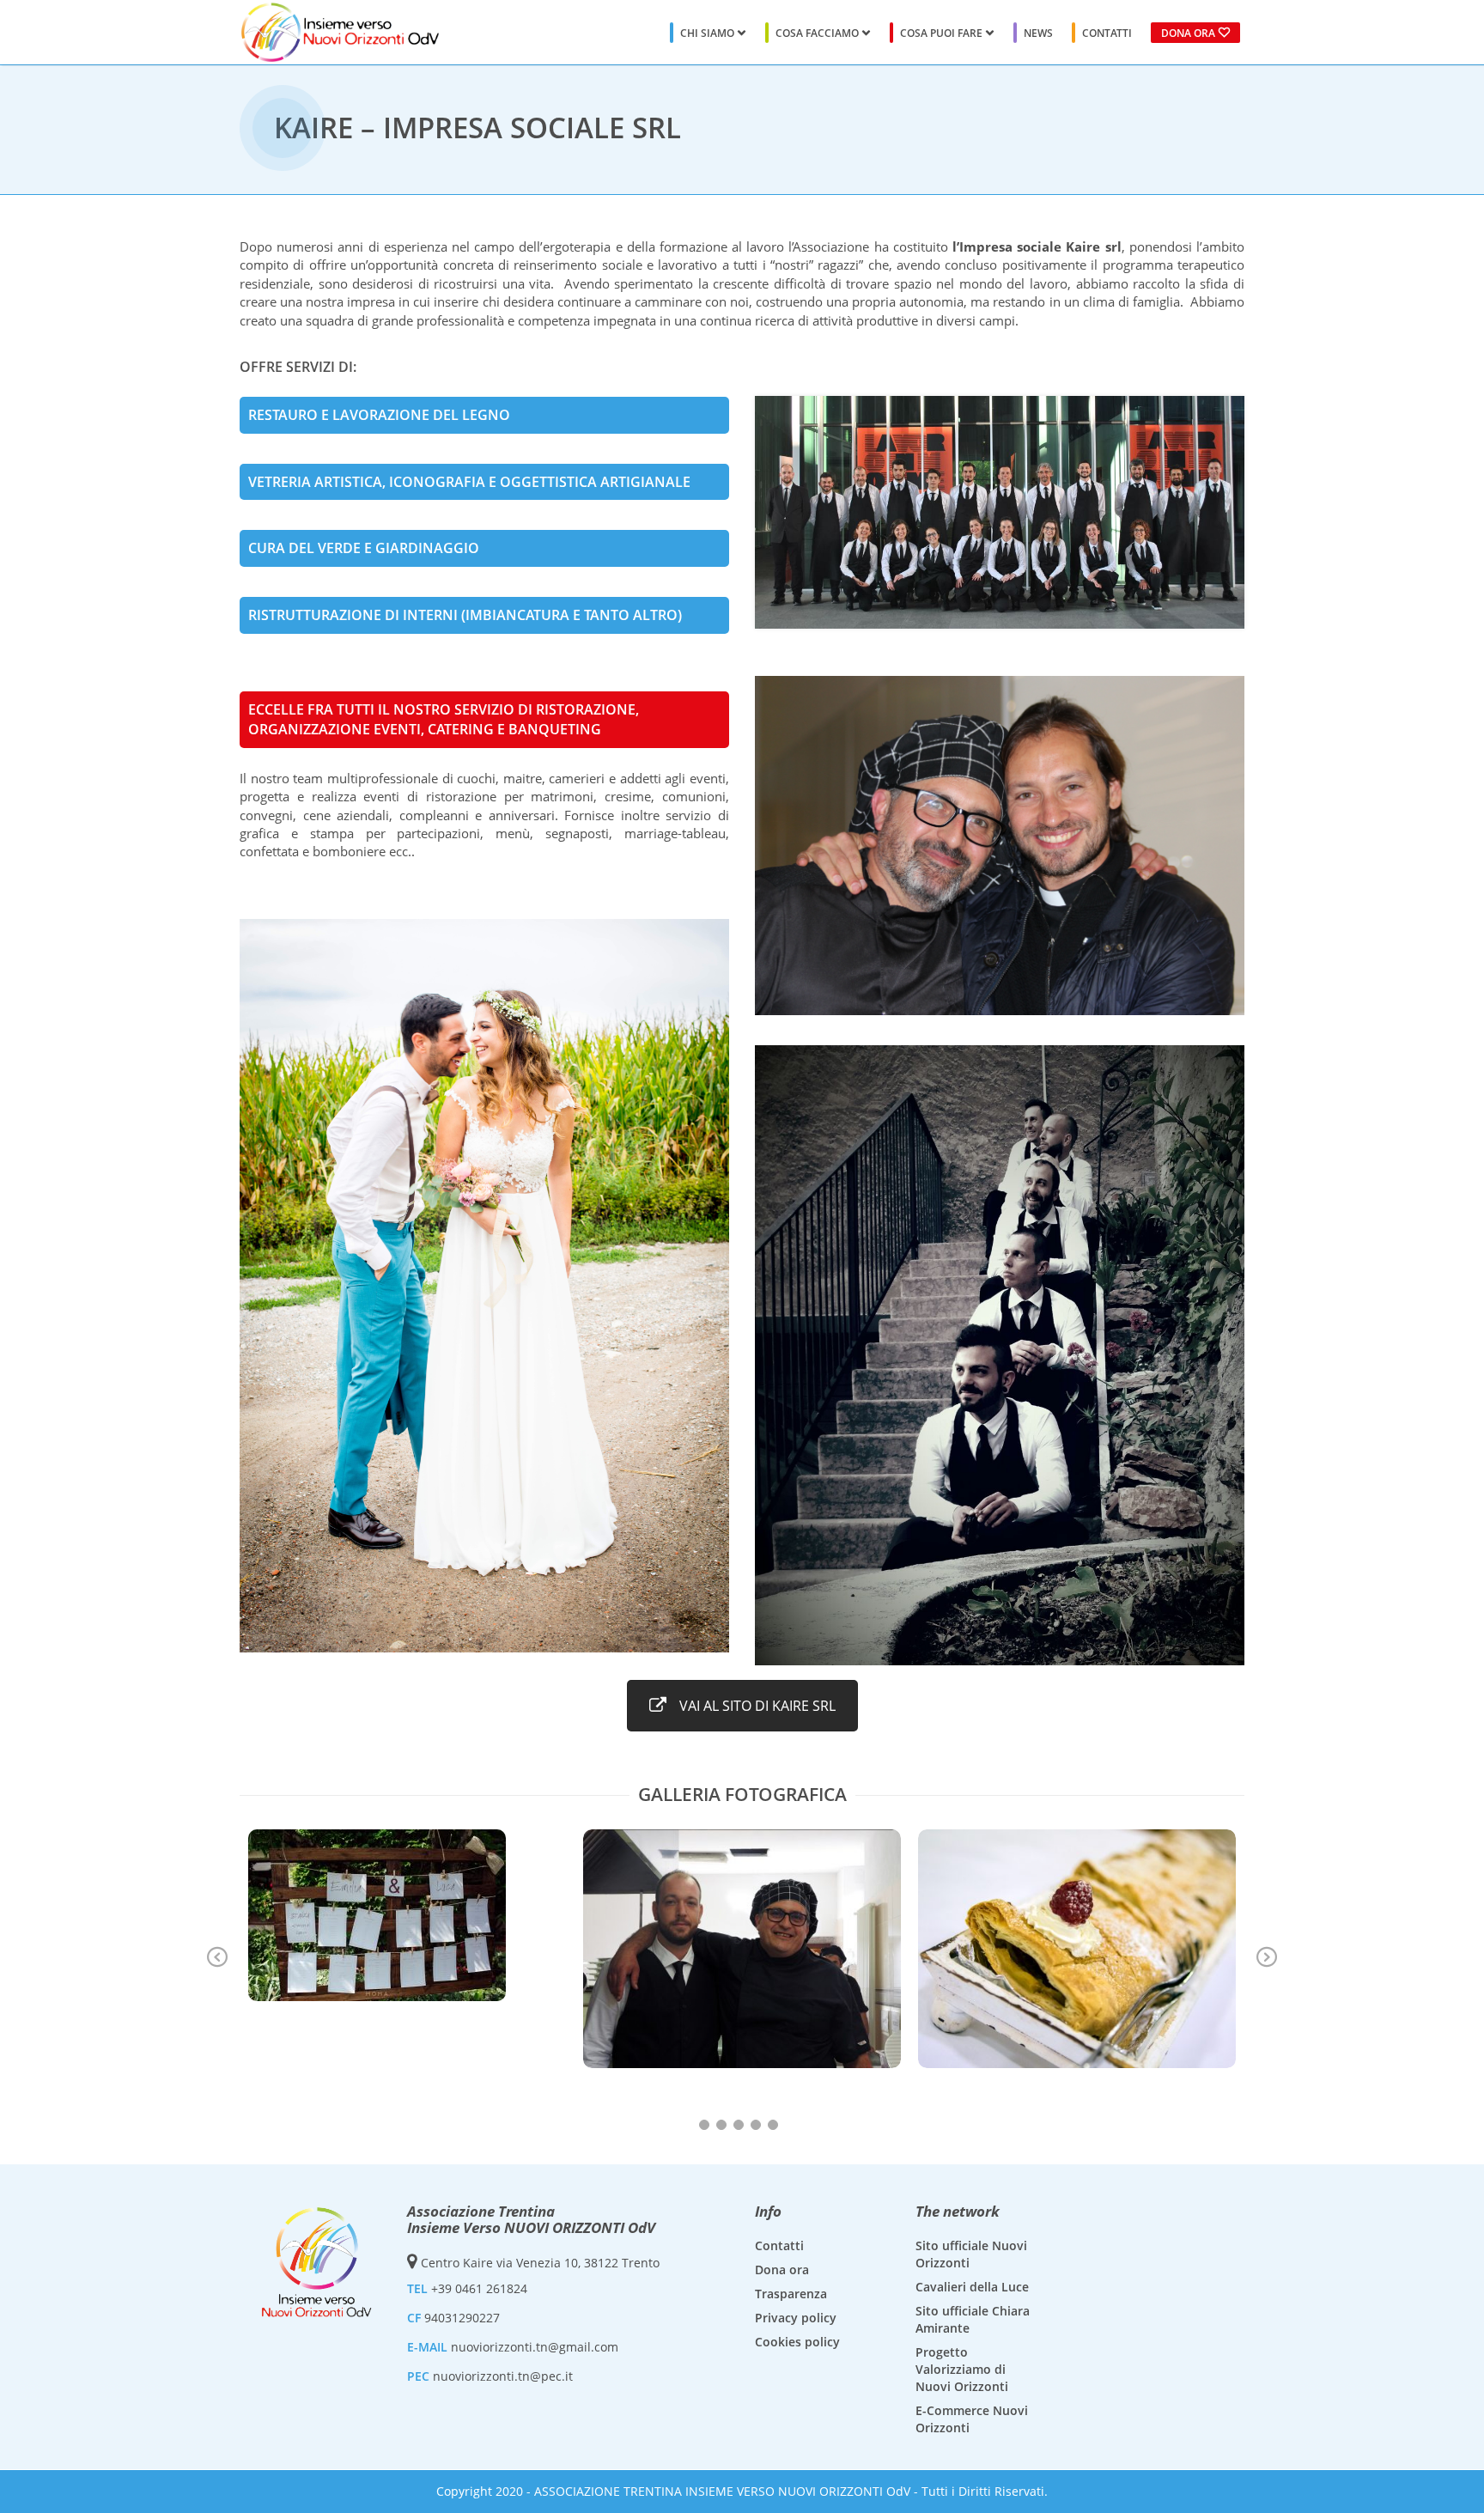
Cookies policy (797, 2342)
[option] (407, 1915)
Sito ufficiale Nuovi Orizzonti (971, 2254)
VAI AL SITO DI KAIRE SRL (757, 1706)
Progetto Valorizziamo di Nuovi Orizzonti (962, 2369)
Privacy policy (796, 2318)
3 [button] (739, 2125)
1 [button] (704, 2125)
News (1038, 33)
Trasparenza (791, 2294)
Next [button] (1267, 1958)
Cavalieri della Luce (972, 2287)
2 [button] (721, 2125)
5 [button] (773, 2125)
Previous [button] (217, 1958)
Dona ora (1188, 33)
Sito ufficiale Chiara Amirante (973, 2319)
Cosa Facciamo (817, 33)
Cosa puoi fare (941, 33)
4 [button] (756, 2125)
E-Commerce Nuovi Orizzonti (972, 2419)
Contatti (1107, 33)
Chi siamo (707, 33)
